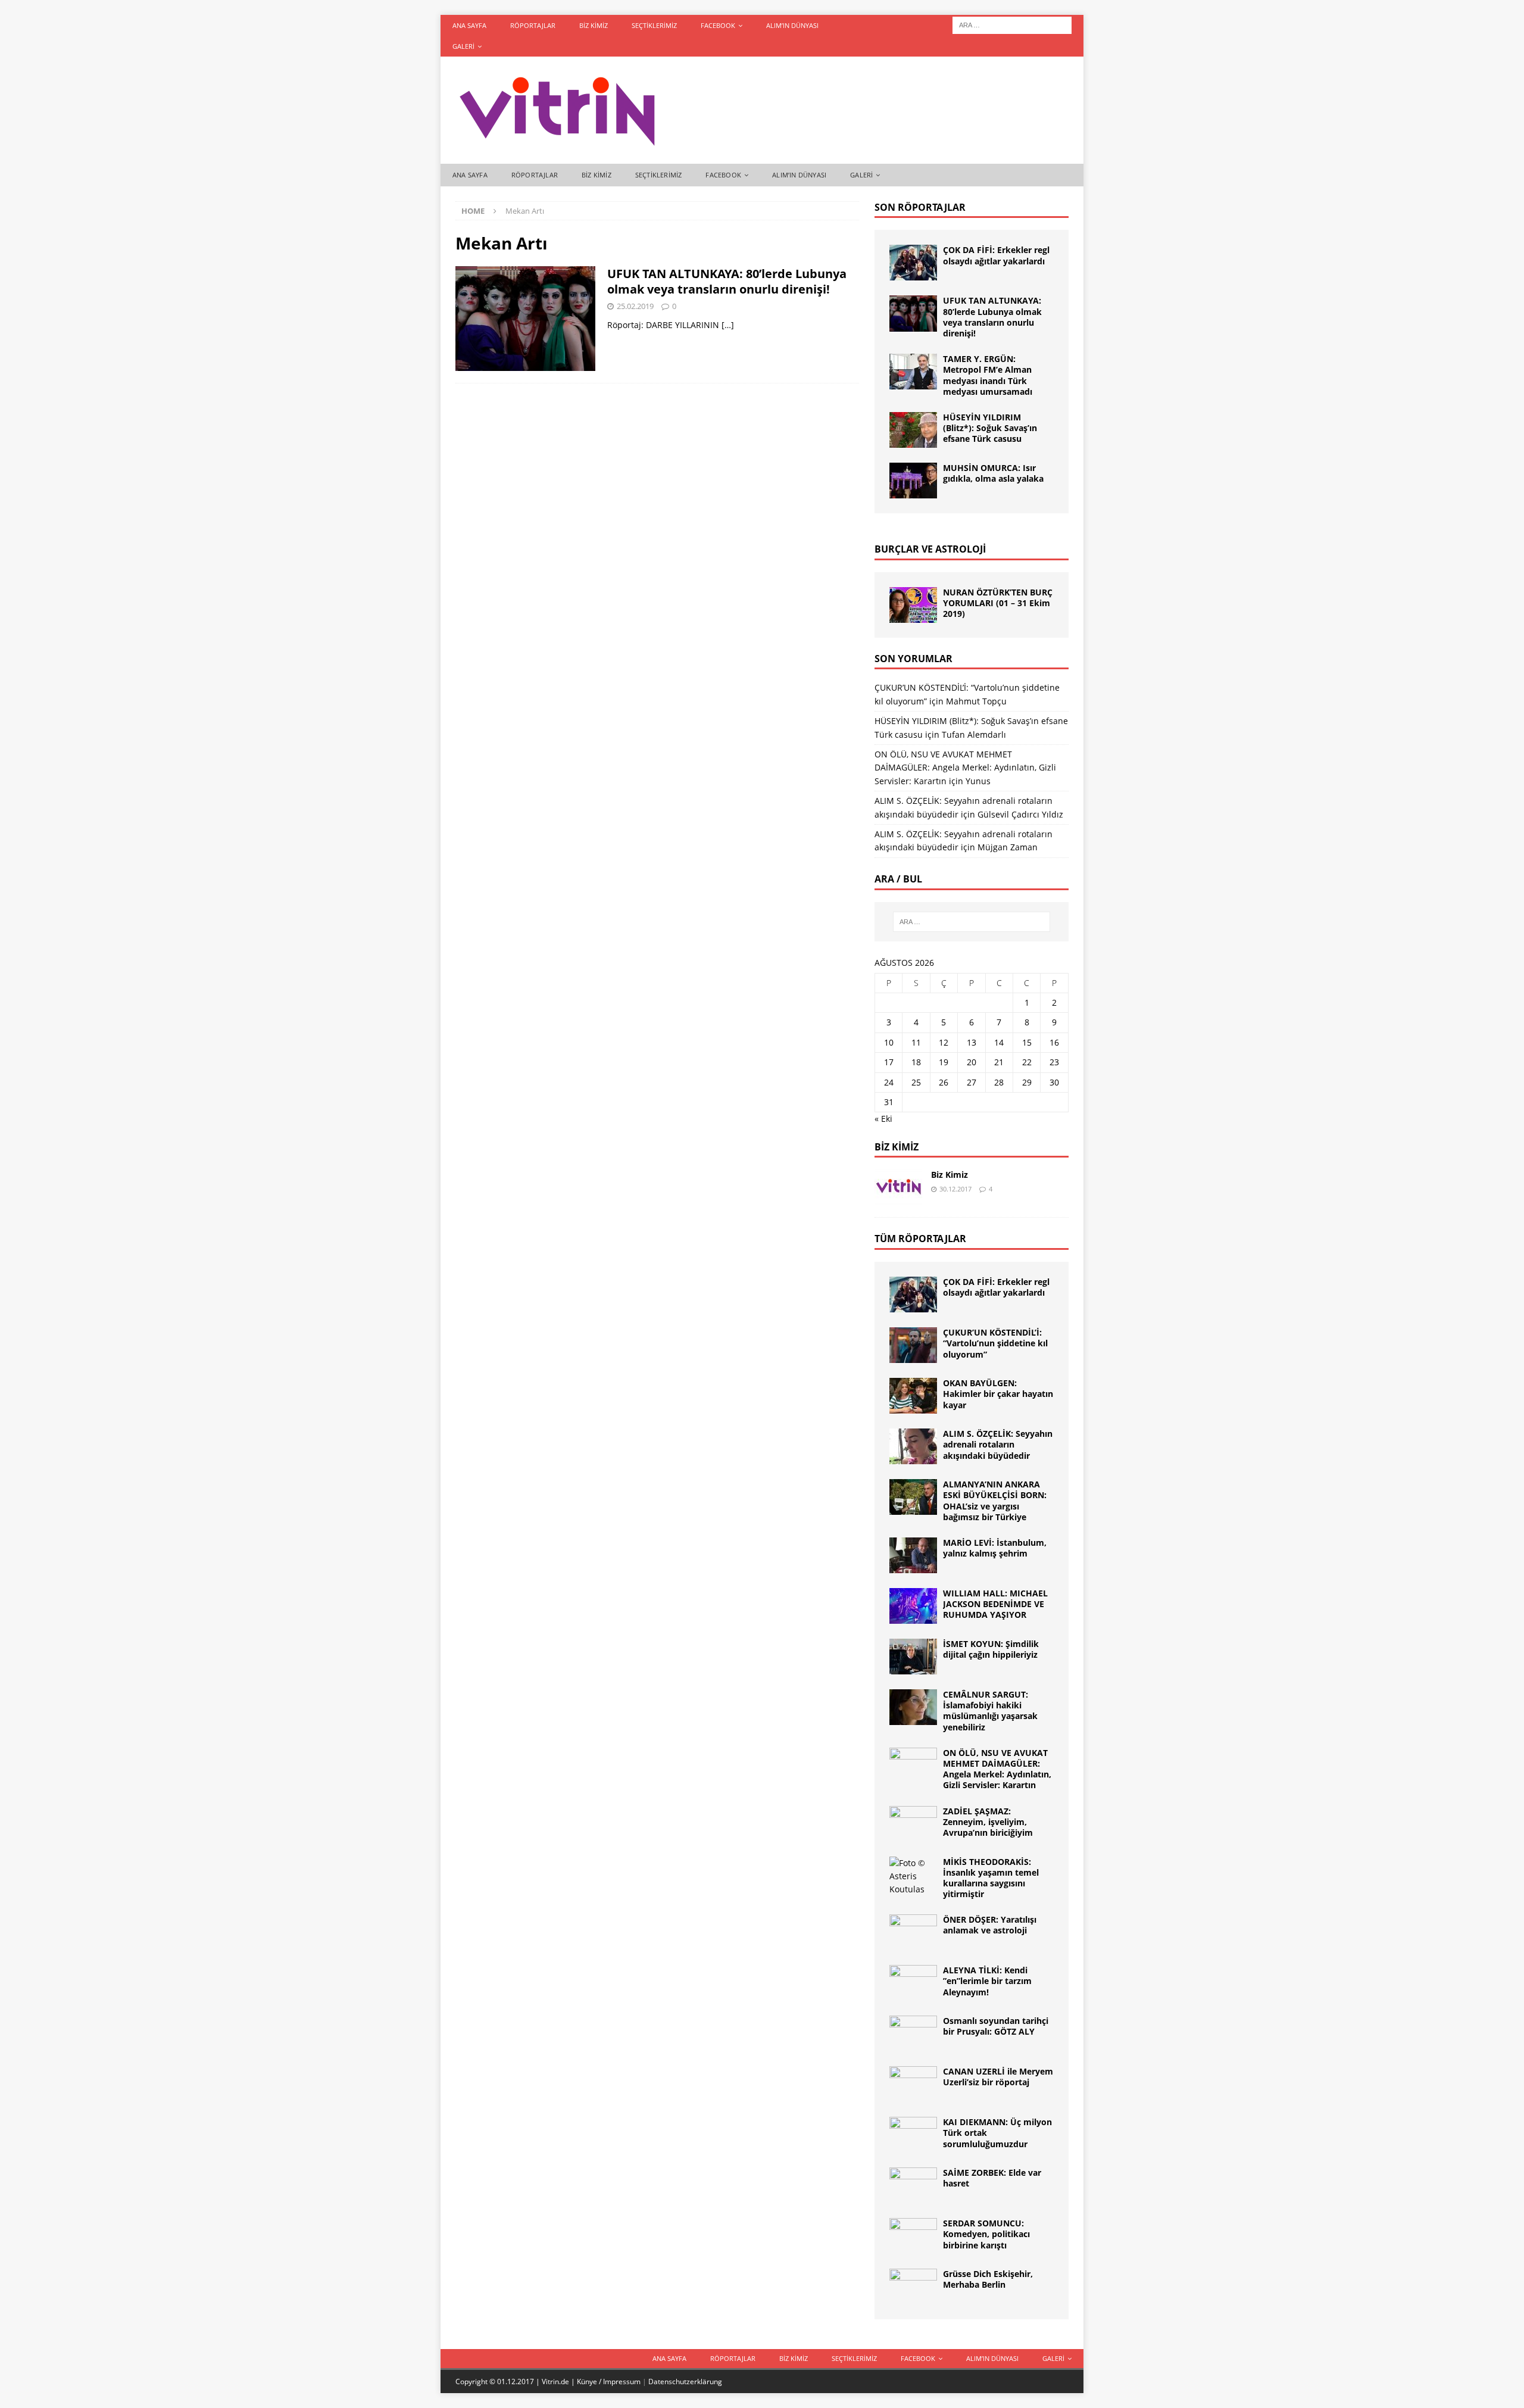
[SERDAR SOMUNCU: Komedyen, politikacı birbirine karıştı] (913, 2236)
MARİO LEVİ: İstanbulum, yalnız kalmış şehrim (995, 1548)
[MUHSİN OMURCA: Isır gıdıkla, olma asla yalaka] (913, 481)
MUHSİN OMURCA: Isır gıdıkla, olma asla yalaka (993, 473)
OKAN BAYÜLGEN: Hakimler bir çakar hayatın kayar (998, 1394)
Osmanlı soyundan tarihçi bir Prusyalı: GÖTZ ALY (996, 2026)
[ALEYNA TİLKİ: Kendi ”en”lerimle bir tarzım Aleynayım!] (913, 1983)
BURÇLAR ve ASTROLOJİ (930, 549)
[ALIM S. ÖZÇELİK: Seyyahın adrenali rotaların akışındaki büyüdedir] (913, 1446)
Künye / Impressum (609, 2382)
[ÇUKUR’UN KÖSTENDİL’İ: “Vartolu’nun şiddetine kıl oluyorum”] (913, 1345)
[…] (728, 325)
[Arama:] (1012, 24)
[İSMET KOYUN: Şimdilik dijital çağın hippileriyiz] (913, 1657)
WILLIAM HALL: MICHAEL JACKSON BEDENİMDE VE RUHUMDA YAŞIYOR (995, 1604)
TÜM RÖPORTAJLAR (920, 1239)
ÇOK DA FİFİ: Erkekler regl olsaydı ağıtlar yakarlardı (996, 255)
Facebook (718, 25)
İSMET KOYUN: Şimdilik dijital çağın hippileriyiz (991, 1649)
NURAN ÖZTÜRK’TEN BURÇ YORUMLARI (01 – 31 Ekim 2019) (998, 603)
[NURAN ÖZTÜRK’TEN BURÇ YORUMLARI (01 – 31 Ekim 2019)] (913, 605)
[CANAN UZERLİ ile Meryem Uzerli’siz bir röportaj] (913, 2084)
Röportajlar (533, 25)
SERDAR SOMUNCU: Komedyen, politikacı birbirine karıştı (986, 2234)
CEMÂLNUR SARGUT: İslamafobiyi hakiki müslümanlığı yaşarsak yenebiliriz (990, 1711)
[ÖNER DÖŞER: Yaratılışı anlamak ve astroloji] (913, 1932)
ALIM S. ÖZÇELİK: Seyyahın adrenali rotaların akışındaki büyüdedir (998, 1444)
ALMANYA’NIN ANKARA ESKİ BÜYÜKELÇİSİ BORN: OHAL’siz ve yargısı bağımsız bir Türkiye (995, 1501)
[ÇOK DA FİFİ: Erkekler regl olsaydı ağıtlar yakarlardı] (913, 263)
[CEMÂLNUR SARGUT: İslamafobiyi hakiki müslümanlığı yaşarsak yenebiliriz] (913, 1707)
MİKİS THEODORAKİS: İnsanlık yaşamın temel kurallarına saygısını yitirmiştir (991, 1878)
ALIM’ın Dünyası (792, 25)
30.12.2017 (955, 1189)
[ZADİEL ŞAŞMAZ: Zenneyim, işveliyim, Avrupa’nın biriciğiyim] (913, 1824)
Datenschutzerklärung (685, 2382)
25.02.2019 (635, 306)
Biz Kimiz (594, 25)
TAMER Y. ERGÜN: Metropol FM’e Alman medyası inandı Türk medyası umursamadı (988, 375)
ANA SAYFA (469, 25)
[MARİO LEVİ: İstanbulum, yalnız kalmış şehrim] (913, 1555)
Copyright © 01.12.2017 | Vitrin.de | (516, 2382)
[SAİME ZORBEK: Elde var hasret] (913, 2185)
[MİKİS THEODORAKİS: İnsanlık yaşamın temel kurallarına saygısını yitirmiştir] (913, 1877)
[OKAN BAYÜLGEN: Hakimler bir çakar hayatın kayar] (913, 1396)
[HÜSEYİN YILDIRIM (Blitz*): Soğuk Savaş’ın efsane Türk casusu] (913, 430)
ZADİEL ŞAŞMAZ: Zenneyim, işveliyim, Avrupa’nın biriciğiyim (988, 1822)
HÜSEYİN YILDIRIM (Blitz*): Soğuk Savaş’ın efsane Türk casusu (990, 428)
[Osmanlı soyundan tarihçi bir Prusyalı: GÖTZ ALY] (913, 2033)
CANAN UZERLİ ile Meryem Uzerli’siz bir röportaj (998, 2077)
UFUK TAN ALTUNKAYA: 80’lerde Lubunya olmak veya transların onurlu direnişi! (727, 281)
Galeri (463, 46)
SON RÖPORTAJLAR (920, 207)
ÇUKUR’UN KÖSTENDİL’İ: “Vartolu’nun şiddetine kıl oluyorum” (995, 1343)
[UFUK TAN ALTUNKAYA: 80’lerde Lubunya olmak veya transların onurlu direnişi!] (913, 313)
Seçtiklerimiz (654, 25)
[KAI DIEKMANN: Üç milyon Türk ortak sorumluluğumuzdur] (913, 2135)
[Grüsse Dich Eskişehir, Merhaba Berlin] (913, 2287)
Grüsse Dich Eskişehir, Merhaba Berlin (988, 2279)
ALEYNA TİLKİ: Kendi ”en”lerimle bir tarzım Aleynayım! (987, 1981)
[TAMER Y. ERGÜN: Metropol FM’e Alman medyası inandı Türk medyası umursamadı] (913, 372)
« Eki (883, 1119)
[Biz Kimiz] (898, 1187)
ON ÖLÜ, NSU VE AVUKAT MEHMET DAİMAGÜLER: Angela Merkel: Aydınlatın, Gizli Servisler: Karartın (965, 768)
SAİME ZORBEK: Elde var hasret (992, 2178)
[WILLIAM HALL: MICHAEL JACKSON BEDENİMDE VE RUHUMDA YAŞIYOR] (913, 1606)
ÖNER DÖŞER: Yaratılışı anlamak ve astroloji (990, 1925)
